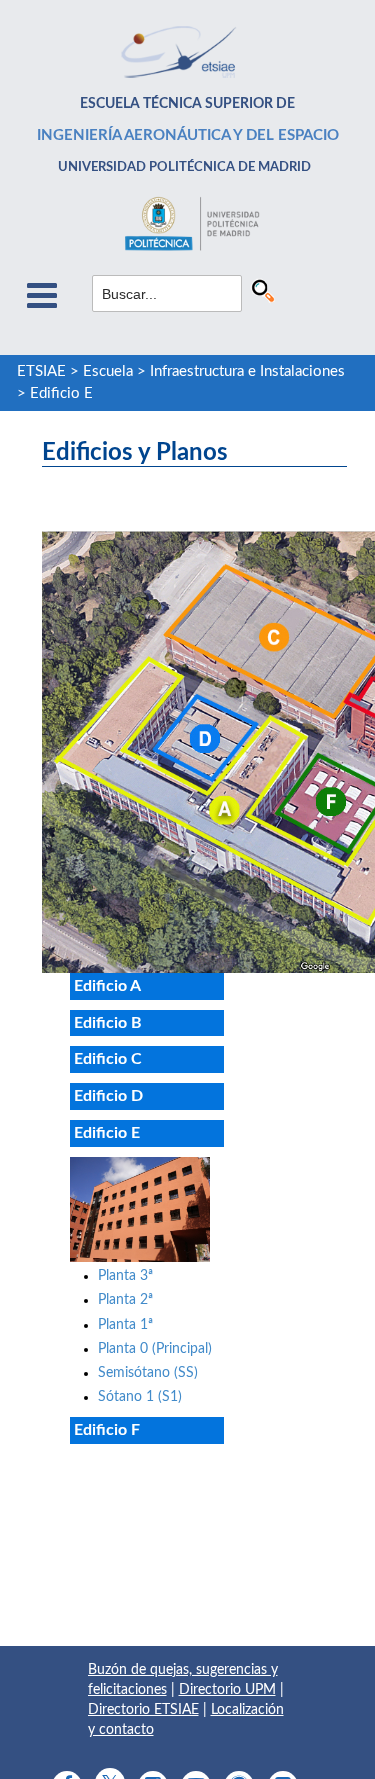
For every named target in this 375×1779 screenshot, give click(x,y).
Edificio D (108, 1096)
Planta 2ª (125, 1300)
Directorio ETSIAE (143, 1710)
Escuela (108, 371)
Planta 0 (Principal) (155, 1349)
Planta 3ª (125, 1276)
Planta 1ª (125, 1325)
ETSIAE (41, 371)
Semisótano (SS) (148, 1373)
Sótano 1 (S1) (140, 1397)
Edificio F (107, 1430)
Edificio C (108, 1059)
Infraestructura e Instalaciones (247, 371)
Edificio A (107, 986)
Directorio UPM (227, 1690)
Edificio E (61, 393)
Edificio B (108, 1023)
